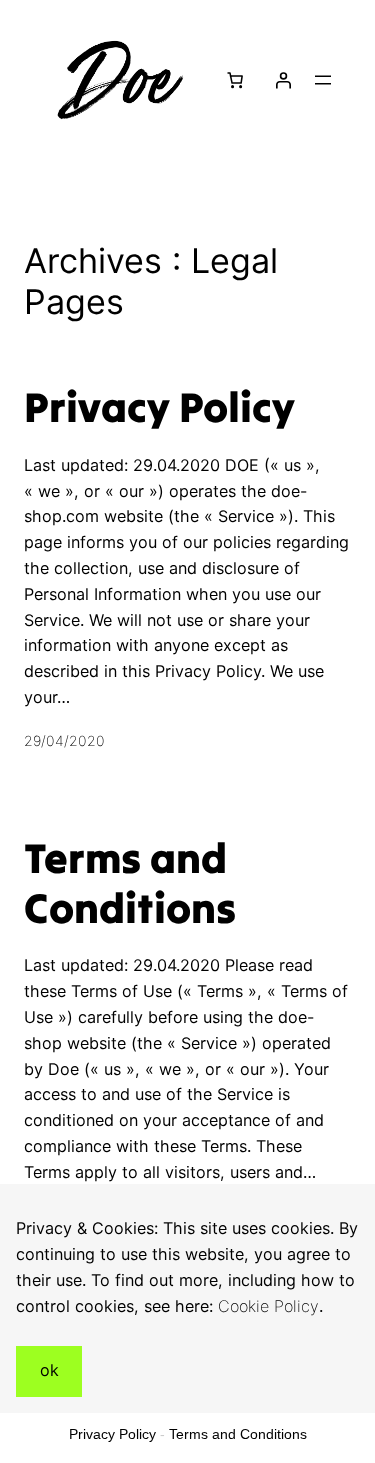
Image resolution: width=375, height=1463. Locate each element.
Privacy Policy (159, 407)
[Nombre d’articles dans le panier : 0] (234, 80)
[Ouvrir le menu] (323, 80)
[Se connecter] (283, 80)
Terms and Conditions (130, 883)
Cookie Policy (268, 1306)
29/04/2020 (64, 740)
